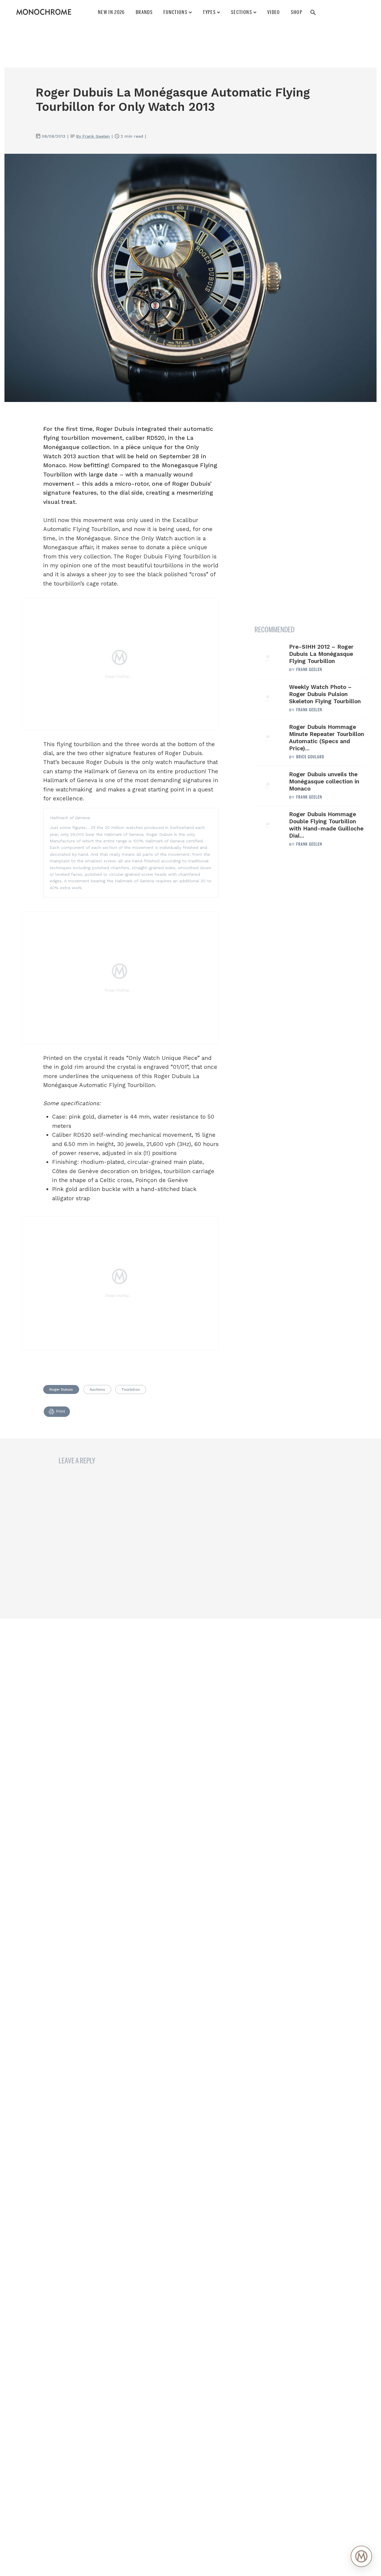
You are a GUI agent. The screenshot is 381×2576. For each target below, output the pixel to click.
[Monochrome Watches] (44, 12)
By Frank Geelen (93, 136)
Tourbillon (131, 1389)
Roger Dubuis (61, 1389)
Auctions (97, 1389)
